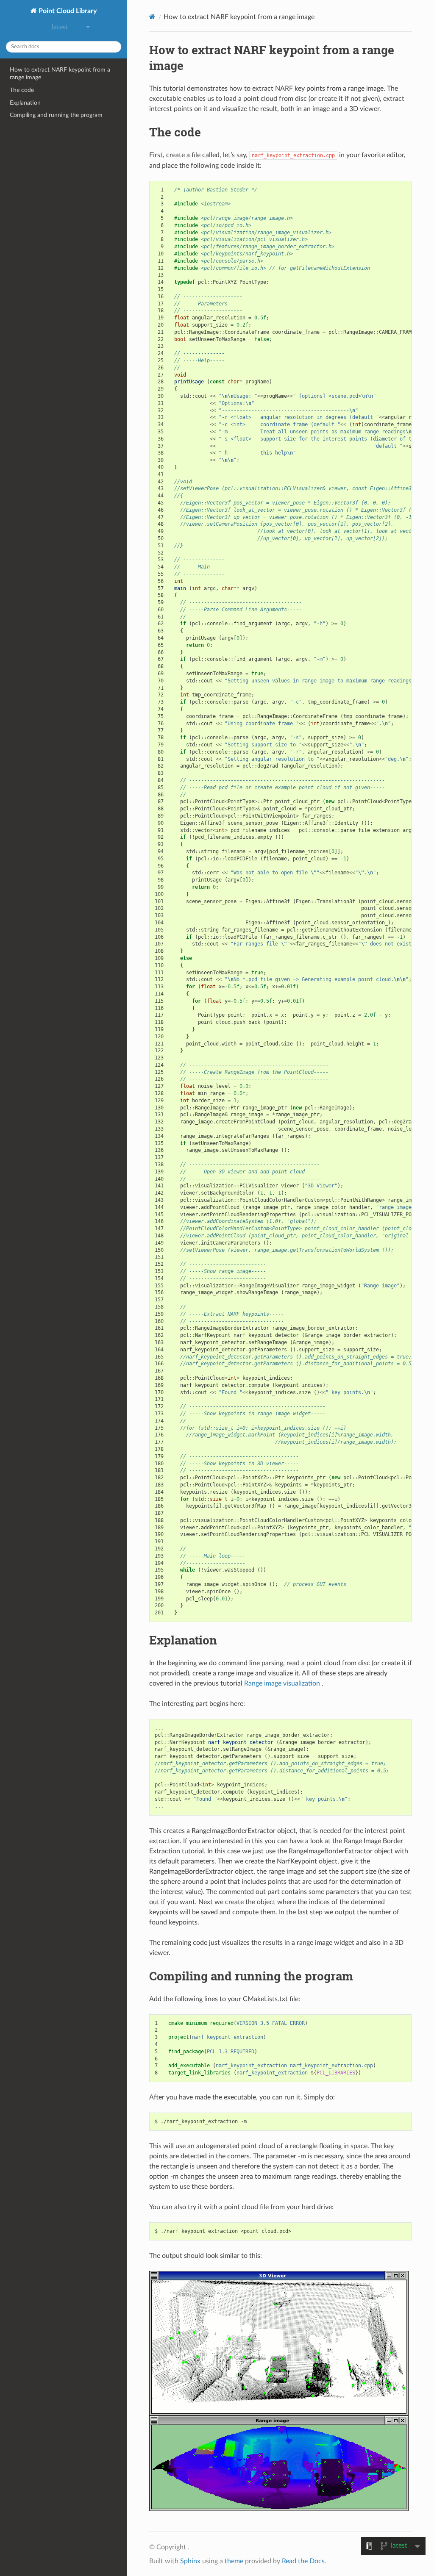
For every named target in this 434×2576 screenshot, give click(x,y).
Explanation (25, 103)
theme (234, 2561)
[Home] (152, 17)
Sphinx (190, 2561)
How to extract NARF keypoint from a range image (60, 73)
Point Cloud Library (67, 11)
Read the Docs (303, 2561)
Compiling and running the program (56, 115)
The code (22, 90)
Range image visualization (282, 1683)
